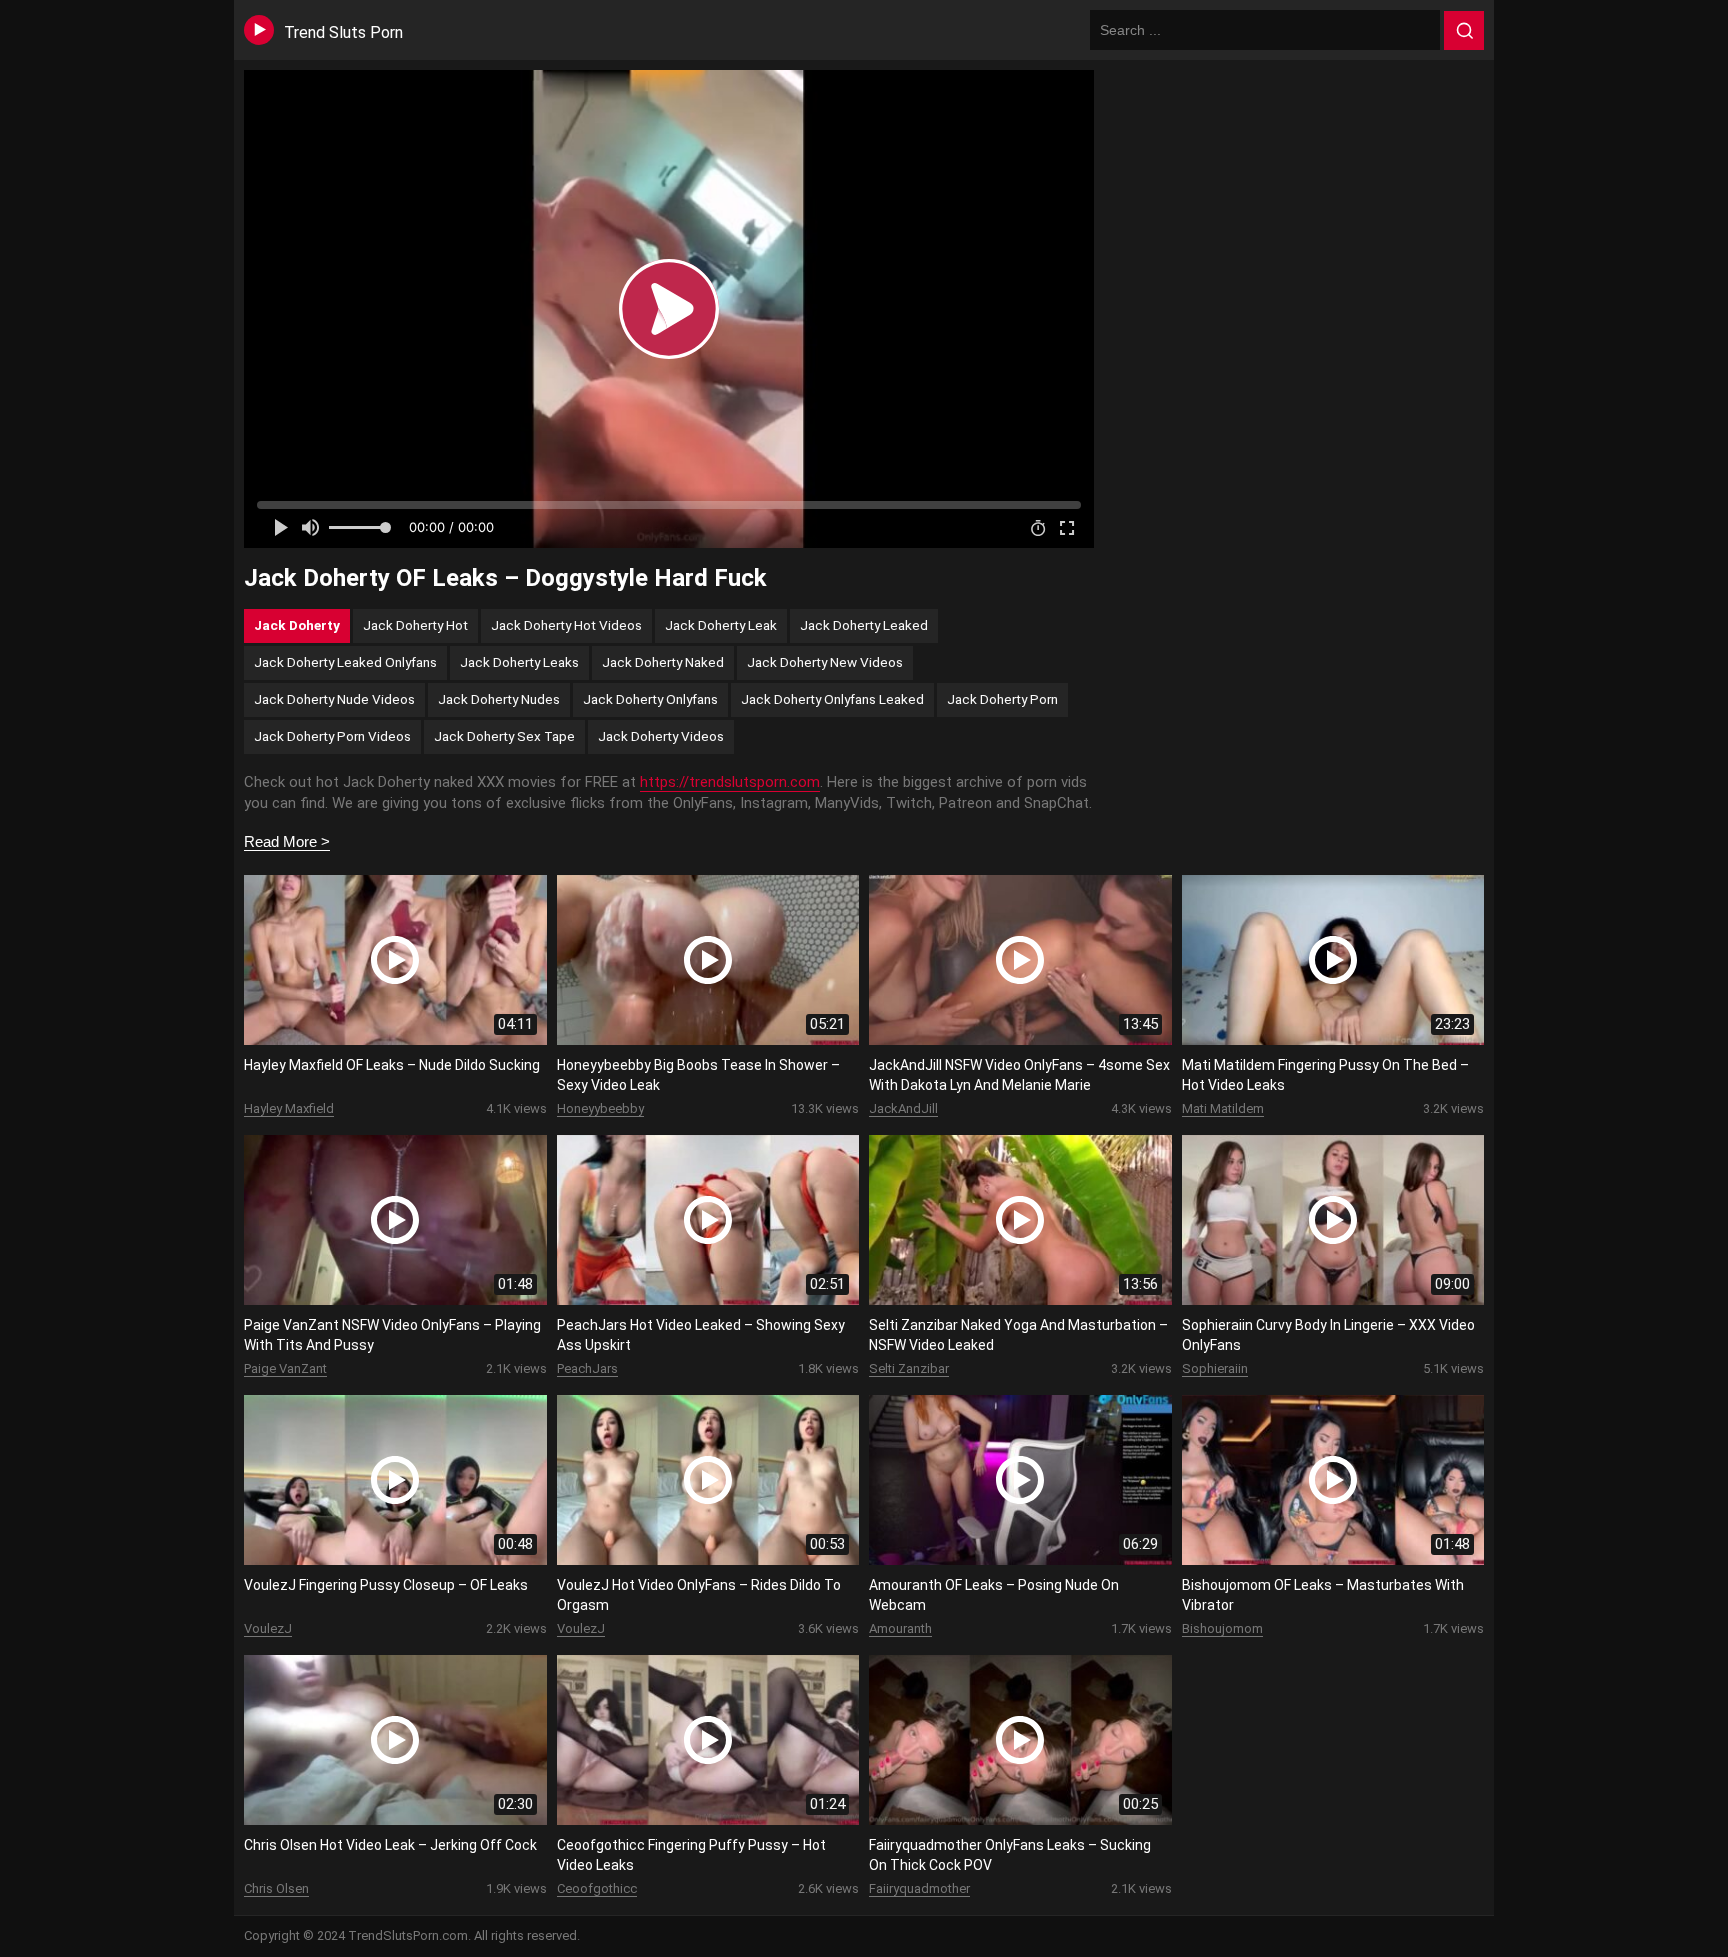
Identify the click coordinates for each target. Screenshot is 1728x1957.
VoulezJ (268, 1628)
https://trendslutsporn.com (730, 782)
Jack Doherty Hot (415, 625)
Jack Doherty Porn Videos (332, 736)
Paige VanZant (285, 1368)
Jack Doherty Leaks (519, 662)
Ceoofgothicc (597, 1888)
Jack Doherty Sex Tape (504, 736)
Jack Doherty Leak (721, 625)
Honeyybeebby (600, 1108)
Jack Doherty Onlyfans (650, 699)
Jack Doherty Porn (1002, 699)
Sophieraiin (1215, 1368)
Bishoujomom (1222, 1628)
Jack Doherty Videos (661, 736)
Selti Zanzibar (909, 1368)
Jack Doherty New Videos (825, 662)
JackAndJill (903, 1108)
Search (1464, 31)
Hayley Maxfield (289, 1108)
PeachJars (587, 1368)
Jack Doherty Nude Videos (334, 699)
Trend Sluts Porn (343, 32)
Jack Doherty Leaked (864, 625)
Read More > (287, 841)
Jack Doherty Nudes (499, 699)
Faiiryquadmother (919, 1888)
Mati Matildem (1223, 1108)
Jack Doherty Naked (663, 662)
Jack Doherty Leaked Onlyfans (345, 662)
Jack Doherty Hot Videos (566, 625)
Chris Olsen (276, 1888)
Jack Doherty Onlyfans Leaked (832, 699)
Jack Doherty (297, 625)
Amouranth (900, 1628)
